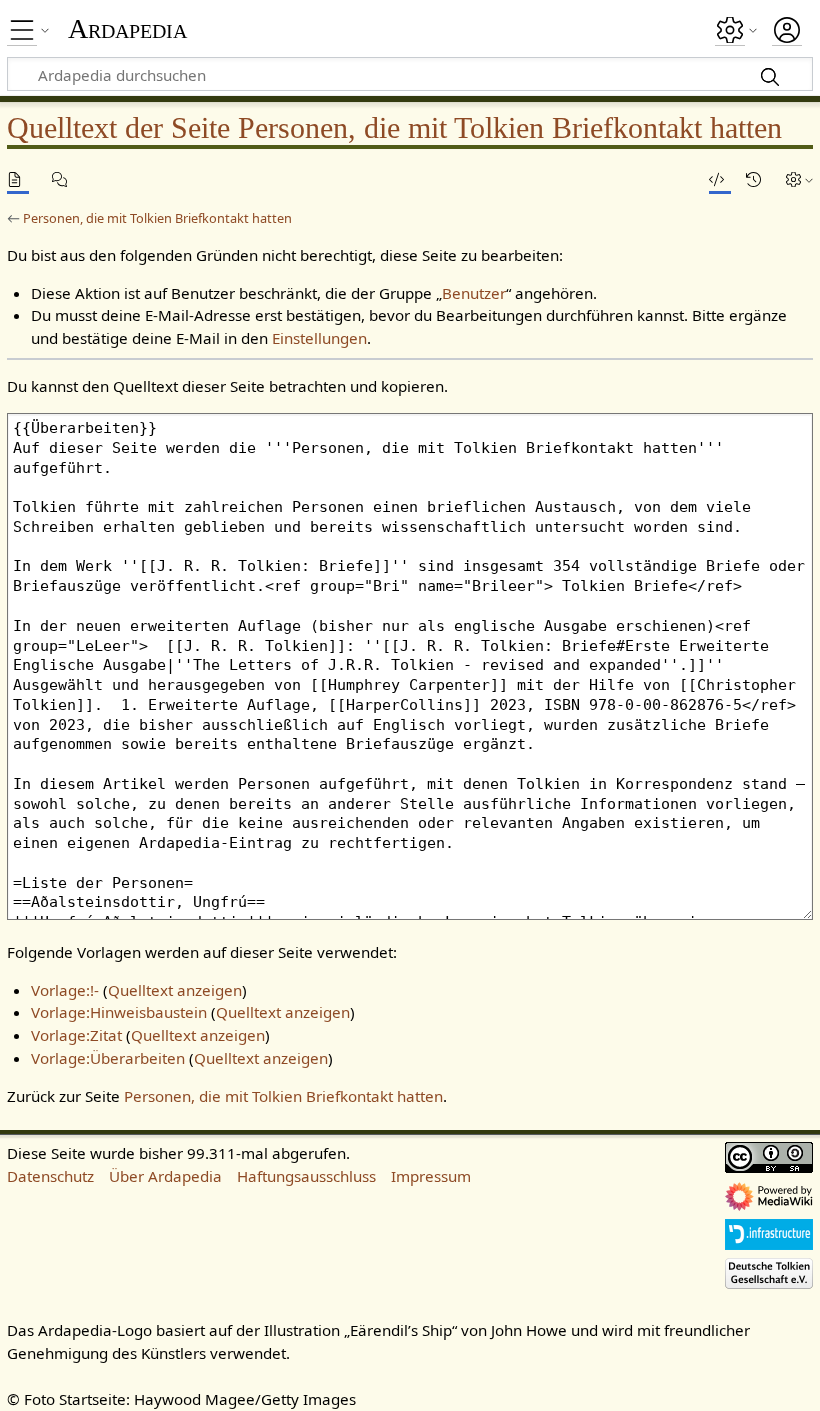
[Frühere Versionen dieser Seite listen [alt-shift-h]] (757, 179)
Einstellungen (319, 338)
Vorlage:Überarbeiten (108, 1058)
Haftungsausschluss (306, 1176)
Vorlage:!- (65, 990)
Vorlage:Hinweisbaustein (119, 1012)
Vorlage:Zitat (76, 1035)
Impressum (431, 1176)
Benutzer (474, 293)
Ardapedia (127, 29)
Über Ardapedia (165, 1176)
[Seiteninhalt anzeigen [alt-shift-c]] (18, 179)
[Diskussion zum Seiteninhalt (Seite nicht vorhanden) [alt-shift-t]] (63, 179)
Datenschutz (50, 1176)
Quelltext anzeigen (175, 990)
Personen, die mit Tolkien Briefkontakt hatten (157, 218)
